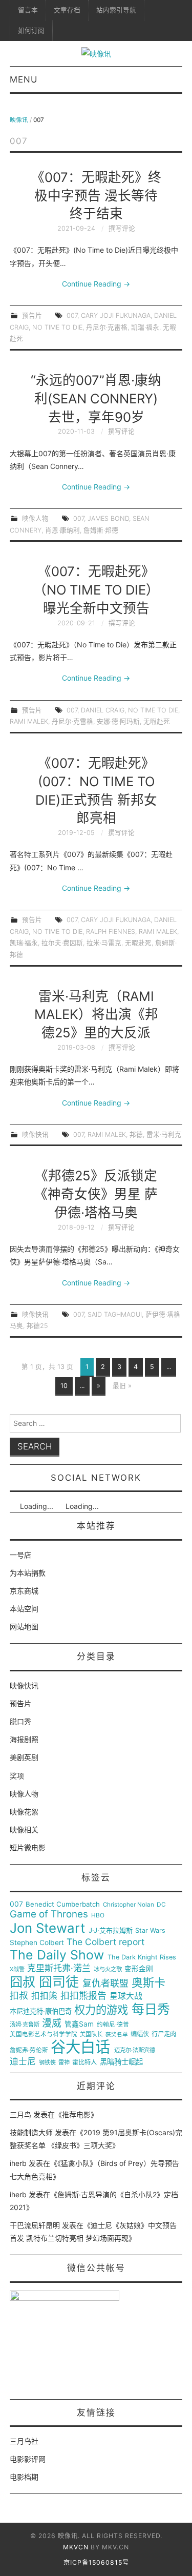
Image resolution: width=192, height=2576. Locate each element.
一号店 (20, 1555)
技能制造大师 (31, 2132)
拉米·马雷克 (104, 943)
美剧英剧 (24, 1757)
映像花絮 (24, 1812)
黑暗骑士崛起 (121, 2062)
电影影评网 (28, 2459)
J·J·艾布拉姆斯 (111, 1930)
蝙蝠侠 (140, 2034)
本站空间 (24, 1609)
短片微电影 (28, 1847)
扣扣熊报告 (83, 1996)
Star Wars (150, 1931)
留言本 (28, 10)
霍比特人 (84, 2062)
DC (161, 1905)
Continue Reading (96, 284)
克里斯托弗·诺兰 (59, 1968)
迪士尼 (23, 2062)
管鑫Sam (79, 2024)
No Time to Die (57, 327)
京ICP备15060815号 (96, 2562)
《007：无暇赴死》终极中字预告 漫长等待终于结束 (96, 196)
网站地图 (24, 1627)
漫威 (52, 2023)
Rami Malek (29, 721)
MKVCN (76, 2547)
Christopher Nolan (129, 1905)
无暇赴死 (157, 721)
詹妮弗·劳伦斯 (29, 2050)
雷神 (64, 2063)
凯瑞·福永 (145, 327)
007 (72, 315)
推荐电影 (76, 2114)
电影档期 (24, 2477)
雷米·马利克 (164, 1134)
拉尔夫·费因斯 (62, 943)
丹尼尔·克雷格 (107, 327)
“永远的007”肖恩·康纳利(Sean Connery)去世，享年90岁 (96, 398)
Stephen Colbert (37, 1943)
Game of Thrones (49, 1914)
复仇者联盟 (105, 1984)
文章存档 (67, 10)
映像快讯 (35, 1134)
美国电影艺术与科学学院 (44, 2035)
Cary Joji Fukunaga (116, 315)
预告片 (32, 315)
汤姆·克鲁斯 (25, 2025)
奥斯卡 (148, 1983)
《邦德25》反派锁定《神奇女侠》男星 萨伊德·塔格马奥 (96, 1194)
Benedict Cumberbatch (63, 1904)
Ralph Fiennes (111, 932)
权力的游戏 (101, 2010)
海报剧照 (24, 1739)
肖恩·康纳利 (62, 530)
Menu (24, 79)
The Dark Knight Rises (142, 1957)
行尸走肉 (164, 2034)
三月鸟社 (24, 2441)
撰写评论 (122, 228)
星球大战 (126, 1996)
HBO (98, 1916)
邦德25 (37, 1326)
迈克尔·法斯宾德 (135, 2050)
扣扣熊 (44, 1996)
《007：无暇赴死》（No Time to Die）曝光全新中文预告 (96, 590)
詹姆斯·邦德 (101, 530)
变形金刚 (139, 1969)
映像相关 (24, 1829)
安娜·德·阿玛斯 (118, 721)
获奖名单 (117, 2035)
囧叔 (23, 1982)
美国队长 (91, 2035)
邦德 (136, 1134)
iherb (18, 2163)
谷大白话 (80, 2047)
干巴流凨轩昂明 (35, 2225)
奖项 (17, 1776)
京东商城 (24, 1591)
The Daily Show (57, 1955)
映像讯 (19, 120)
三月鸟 (20, 2114)
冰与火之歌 (108, 1969)
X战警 (17, 1969)
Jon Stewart (47, 1928)
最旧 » (122, 1386)
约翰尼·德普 (113, 2025)
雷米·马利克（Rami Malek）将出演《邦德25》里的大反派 (96, 1015)
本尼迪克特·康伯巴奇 (41, 2011)
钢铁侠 (47, 2063)
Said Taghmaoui (115, 1314)
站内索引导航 (116, 10)
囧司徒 (59, 1982)
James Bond (108, 518)
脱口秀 (20, 1721)
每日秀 (151, 2009)
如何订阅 (31, 30)
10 (64, 1386)
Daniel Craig (103, 710)
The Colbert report (105, 1942)
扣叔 (19, 1996)
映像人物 (35, 518)
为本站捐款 (28, 1573)
